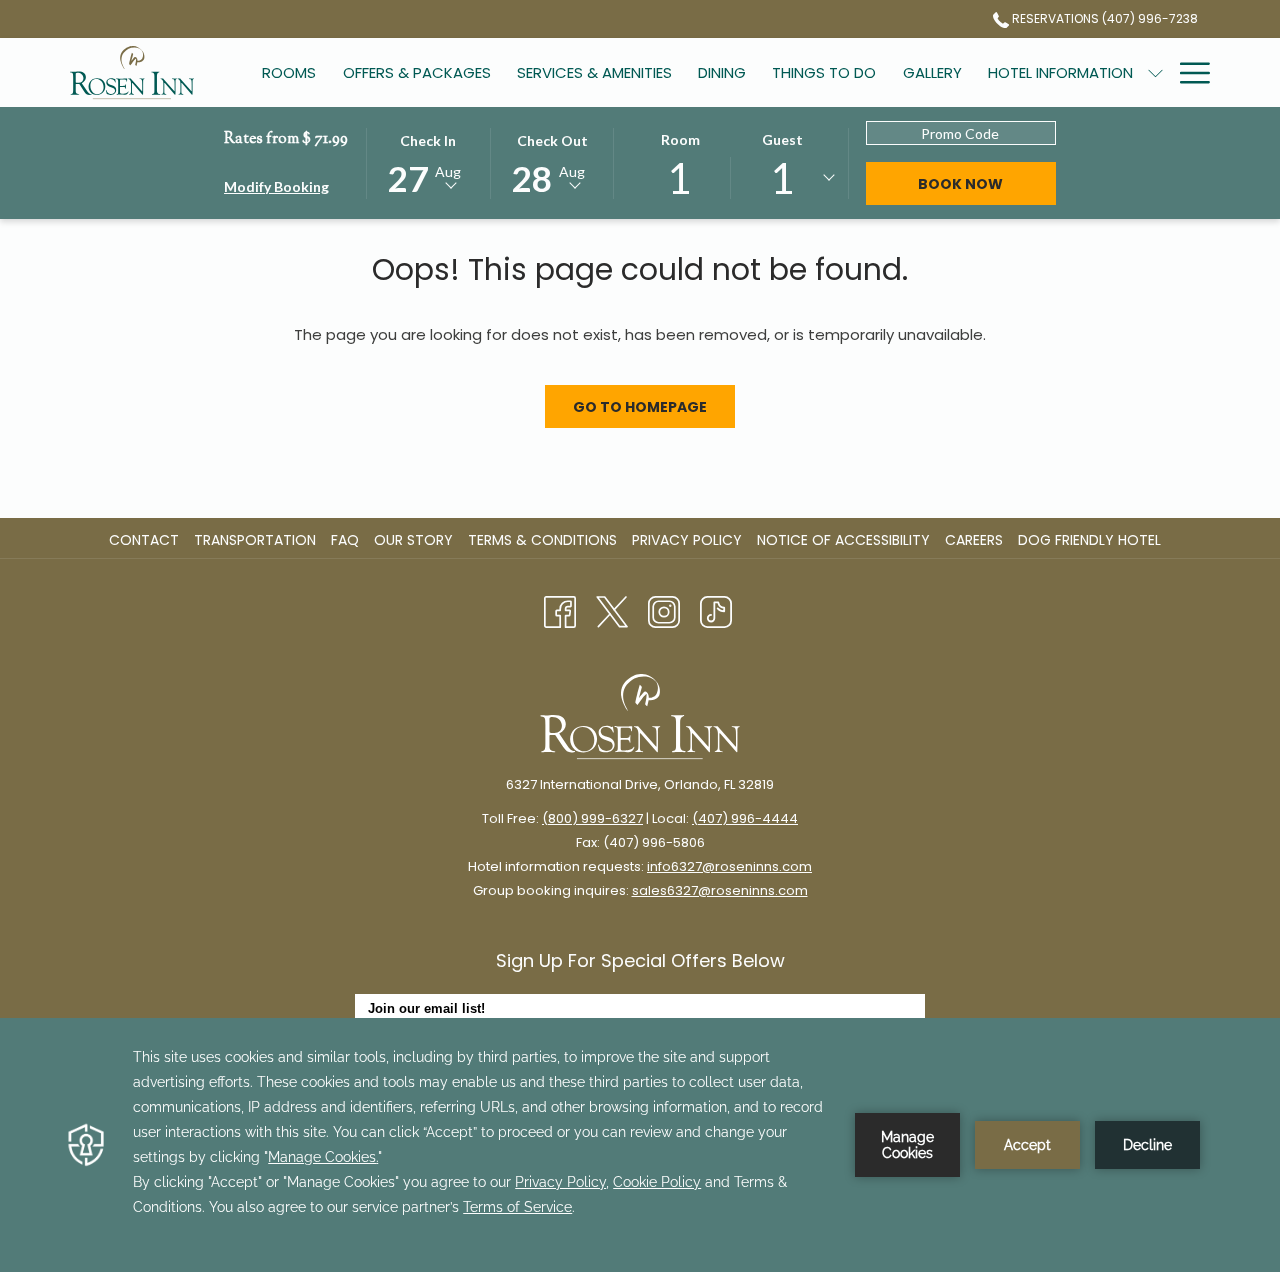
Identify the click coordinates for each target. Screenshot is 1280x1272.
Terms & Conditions (542, 540)
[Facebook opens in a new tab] (560, 611)
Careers (976, 540)
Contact (144, 540)
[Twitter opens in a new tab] (612, 611)
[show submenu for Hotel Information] (1155, 72)
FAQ (345, 540)
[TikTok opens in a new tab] (716, 611)
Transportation (255, 540)
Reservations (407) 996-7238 (1103, 18)
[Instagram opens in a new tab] (664, 611)
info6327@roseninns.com (729, 866)
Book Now (960, 184)
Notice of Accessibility (843, 540)
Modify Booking (276, 186)
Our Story (413, 540)
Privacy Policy (687, 540)
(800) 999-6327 (592, 818)
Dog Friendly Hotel (1092, 540)
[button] (428, 162)
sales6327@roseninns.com (720, 890)
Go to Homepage (640, 407)
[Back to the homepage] (132, 72)
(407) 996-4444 (745, 818)
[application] (640, 1145)
